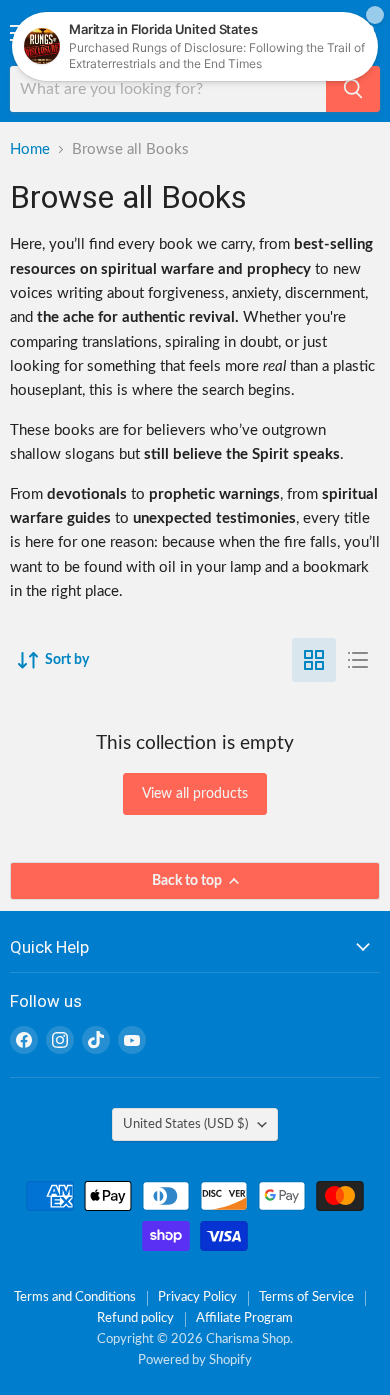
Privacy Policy (197, 1297)
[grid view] (314, 660)
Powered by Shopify (195, 1360)
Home (30, 149)
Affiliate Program (244, 1318)
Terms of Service (306, 1297)
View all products (195, 794)
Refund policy (135, 1318)
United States (185, 1124)
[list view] (358, 660)
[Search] (353, 89)
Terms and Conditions (75, 1297)
